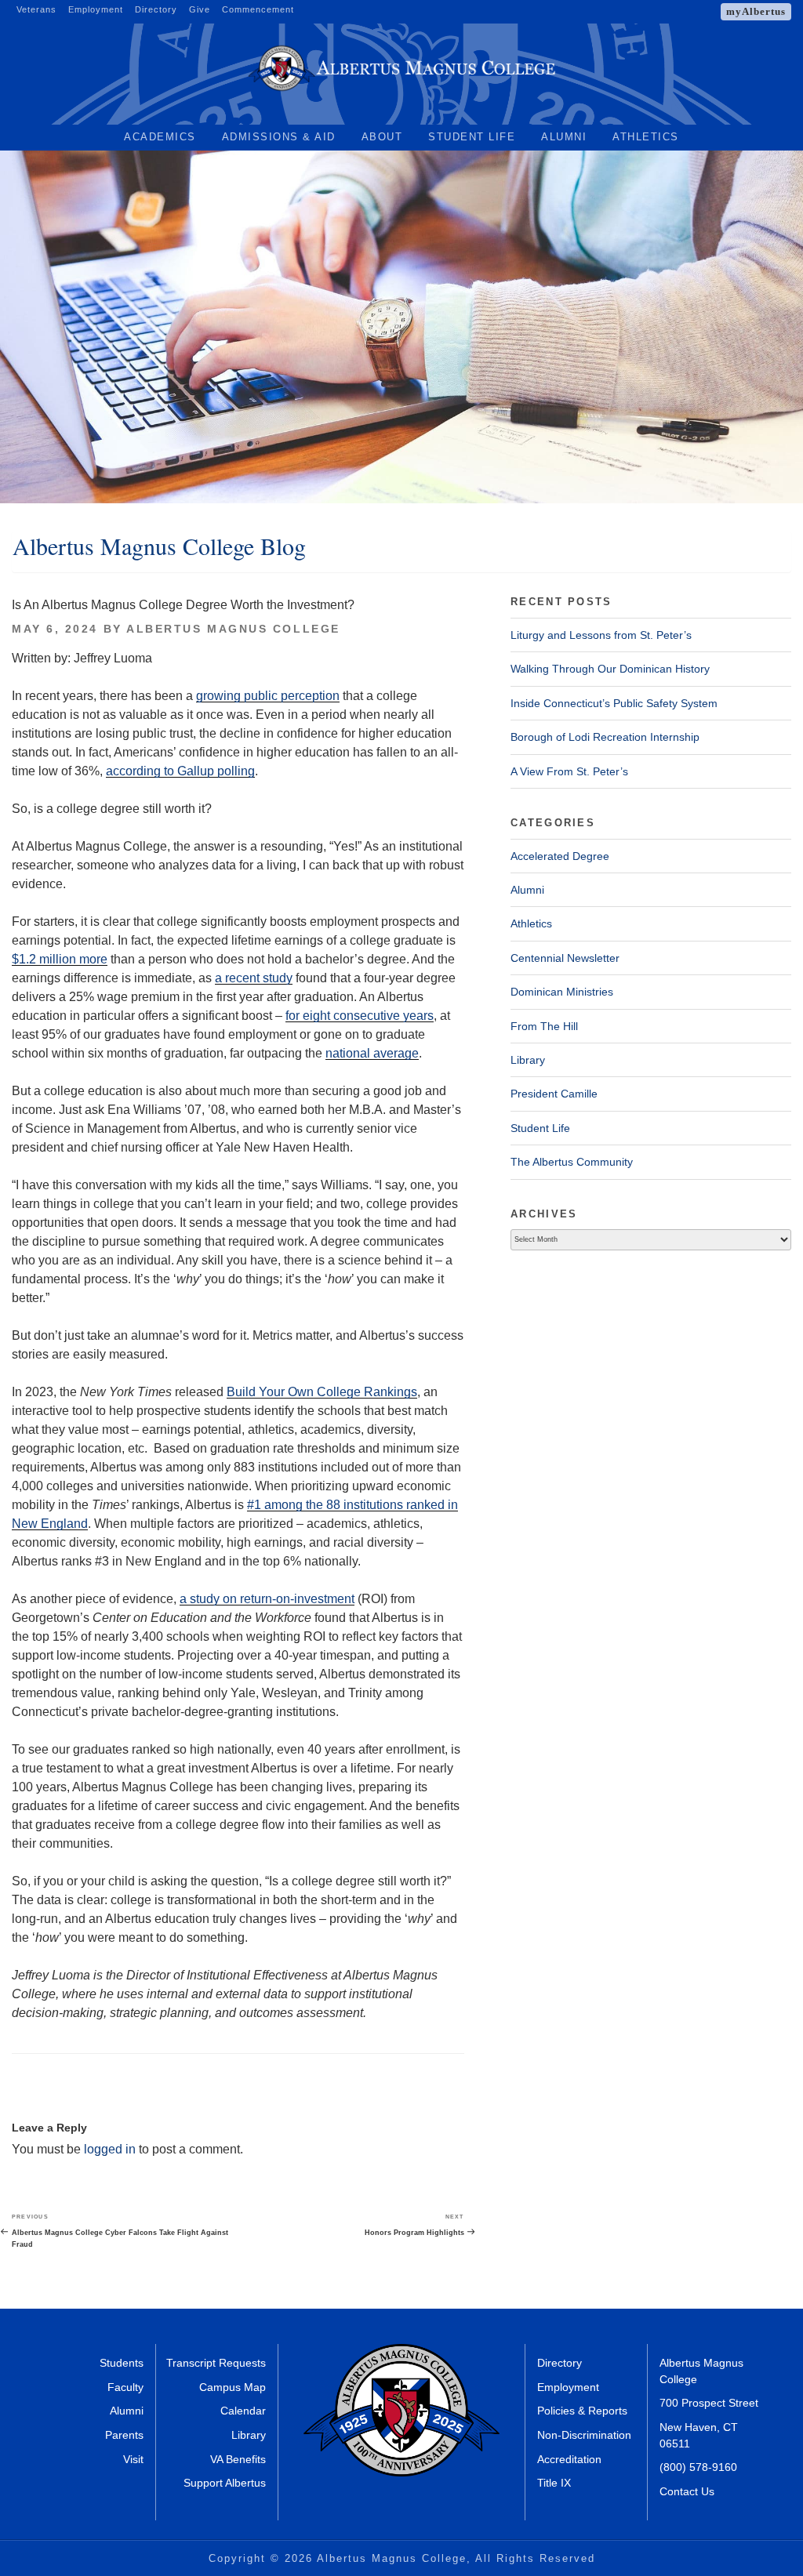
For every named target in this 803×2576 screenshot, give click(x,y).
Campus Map (233, 2387)
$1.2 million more (60, 959)
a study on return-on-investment (267, 1599)
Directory (156, 9)
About (382, 137)
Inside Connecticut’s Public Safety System (614, 703)
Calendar (243, 2411)
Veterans (36, 9)
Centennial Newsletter (565, 958)
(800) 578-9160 (698, 2467)
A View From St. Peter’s (569, 771)
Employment (96, 9)
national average (372, 1053)
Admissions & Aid (279, 137)
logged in (110, 2149)
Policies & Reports (582, 2411)
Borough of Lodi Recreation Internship (605, 737)
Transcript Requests (216, 2363)
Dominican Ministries (562, 992)
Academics (160, 137)
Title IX (554, 2483)
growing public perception (268, 696)
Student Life (472, 137)
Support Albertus (225, 2483)
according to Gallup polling (180, 771)
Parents (124, 2435)
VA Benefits (238, 2460)
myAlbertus (756, 11)
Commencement (258, 9)
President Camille (554, 1094)
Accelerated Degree (560, 856)
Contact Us (687, 2492)
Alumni (564, 137)
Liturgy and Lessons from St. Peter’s (601, 635)
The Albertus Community (572, 1162)
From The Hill (544, 1026)
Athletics (646, 137)
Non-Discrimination (584, 2435)
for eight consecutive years (360, 1016)
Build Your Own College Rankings (322, 1392)
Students (122, 2363)
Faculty (125, 2387)
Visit (133, 2460)
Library (528, 1060)
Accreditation (569, 2460)
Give (200, 9)
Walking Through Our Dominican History (610, 669)
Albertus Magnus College (233, 629)
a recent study (254, 978)
